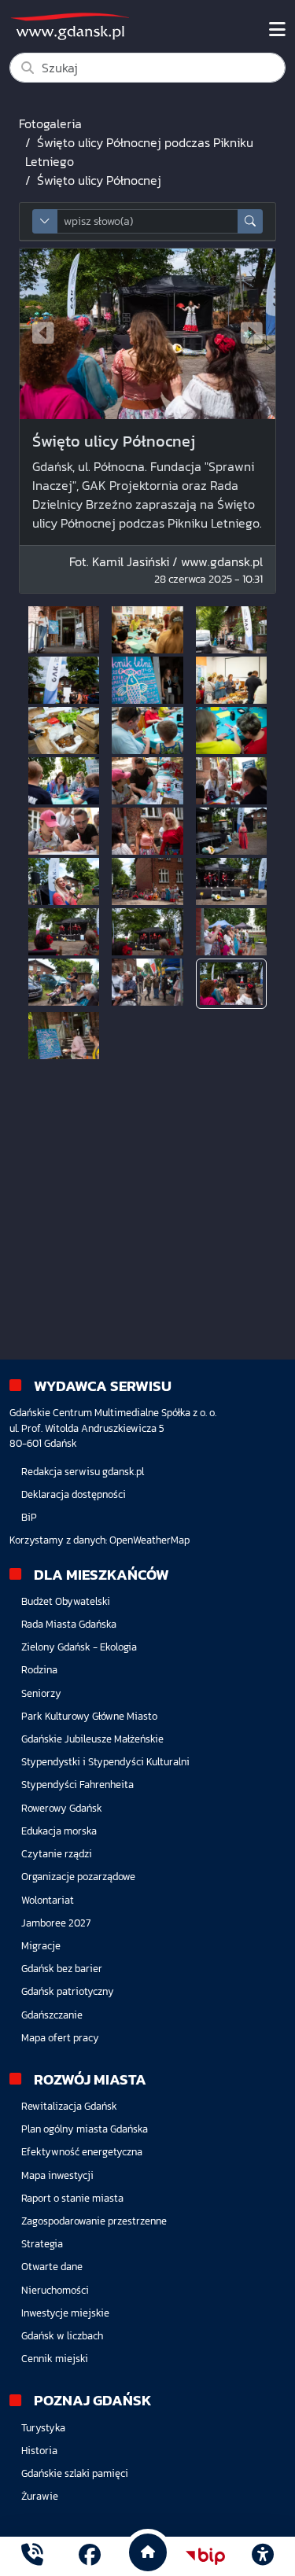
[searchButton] (250, 221)
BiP (29, 1517)
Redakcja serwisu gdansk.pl (83, 1472)
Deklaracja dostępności (74, 1494)
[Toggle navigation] (277, 30)
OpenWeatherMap (149, 1540)
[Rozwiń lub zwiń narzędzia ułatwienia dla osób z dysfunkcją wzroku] (263, 2556)
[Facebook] (90, 2556)
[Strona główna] (32, 2556)
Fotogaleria (50, 123)
